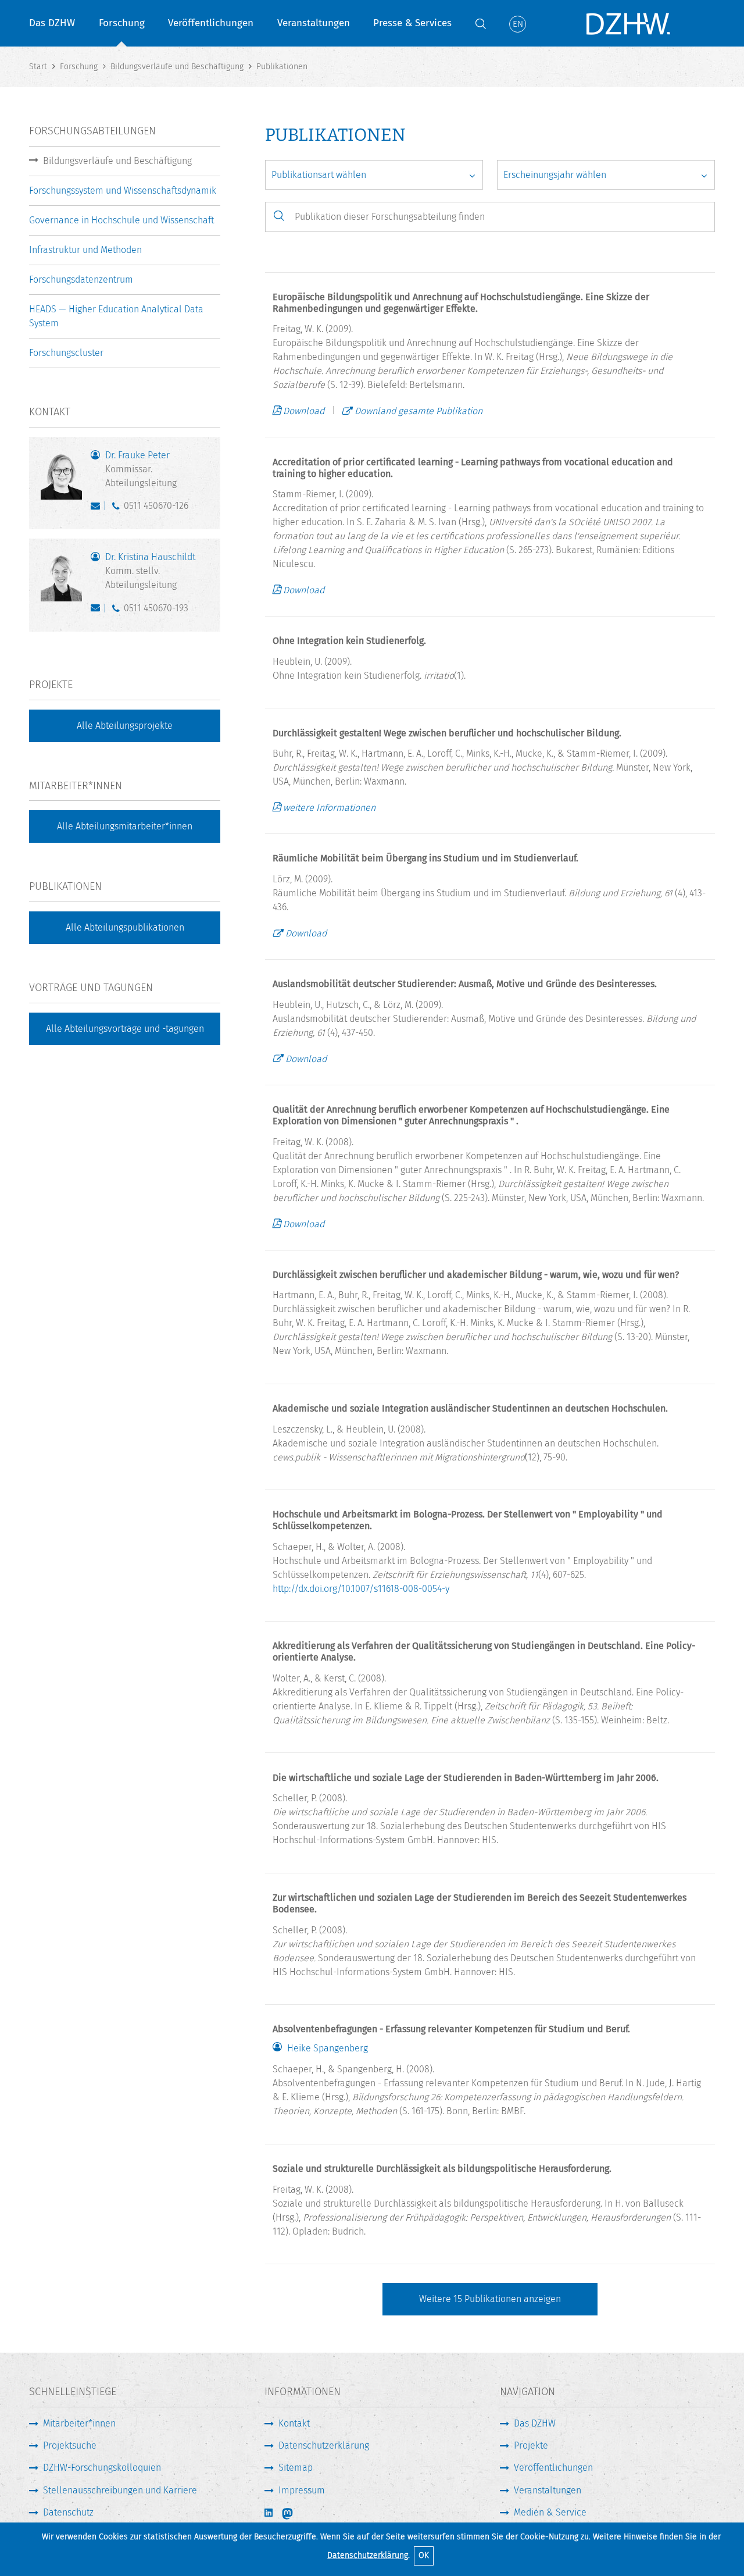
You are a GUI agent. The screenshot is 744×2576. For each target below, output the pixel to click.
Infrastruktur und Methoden (85, 250)
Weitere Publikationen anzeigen (490, 2299)
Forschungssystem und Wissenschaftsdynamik (123, 190)
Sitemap (296, 2468)
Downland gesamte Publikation (419, 411)
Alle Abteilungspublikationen (125, 927)
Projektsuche (70, 2445)
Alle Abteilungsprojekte (125, 726)
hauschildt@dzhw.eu (98, 611)
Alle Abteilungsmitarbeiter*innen (125, 826)
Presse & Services (412, 23)
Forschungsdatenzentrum (81, 279)
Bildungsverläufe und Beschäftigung (117, 161)
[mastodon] (295, 2514)
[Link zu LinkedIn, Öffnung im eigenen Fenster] (270, 2513)
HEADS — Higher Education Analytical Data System (116, 316)
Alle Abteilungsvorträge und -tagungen (125, 1029)
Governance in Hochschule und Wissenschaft (121, 220)
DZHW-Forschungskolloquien (102, 2468)
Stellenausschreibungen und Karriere (120, 2490)
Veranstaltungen (314, 23)
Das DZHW (52, 23)
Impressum (302, 2490)
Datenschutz (68, 2512)
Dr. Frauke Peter (141, 469)
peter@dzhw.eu (98, 508)
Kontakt (294, 2423)
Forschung (122, 23)
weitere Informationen (329, 808)
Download (304, 411)
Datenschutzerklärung (368, 2555)
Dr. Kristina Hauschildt (150, 571)
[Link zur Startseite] (628, 23)
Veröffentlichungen (211, 23)
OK (424, 2555)
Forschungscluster (66, 353)
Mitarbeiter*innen (79, 2423)
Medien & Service (550, 2512)
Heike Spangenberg (328, 2048)
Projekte (531, 2445)
